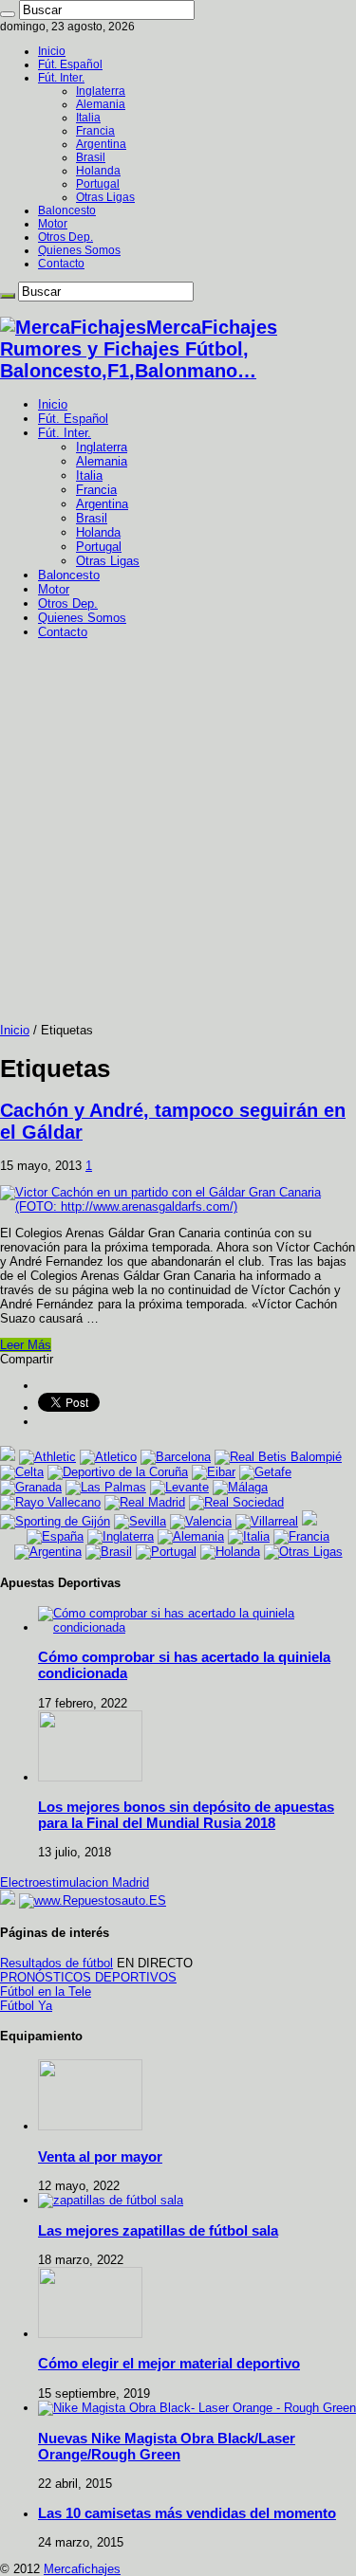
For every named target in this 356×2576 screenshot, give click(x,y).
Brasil (91, 157)
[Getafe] (265, 1472)
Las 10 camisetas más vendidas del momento (187, 2513)
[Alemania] (191, 1536)
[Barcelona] (176, 1457)
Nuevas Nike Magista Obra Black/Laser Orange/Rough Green (167, 2446)
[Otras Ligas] (303, 1552)
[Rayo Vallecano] (50, 1502)
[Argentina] (48, 1552)
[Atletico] (108, 1457)
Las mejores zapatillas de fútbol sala (158, 2230)
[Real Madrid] (145, 1502)
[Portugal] (166, 1552)
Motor (53, 224)
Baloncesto (67, 210)
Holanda (98, 171)
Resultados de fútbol (56, 1963)
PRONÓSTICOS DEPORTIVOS (88, 1977)
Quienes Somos (79, 250)
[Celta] (22, 1472)
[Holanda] (230, 1552)
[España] (55, 1536)
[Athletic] (47, 1457)
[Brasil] (109, 1552)
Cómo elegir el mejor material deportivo (169, 2363)
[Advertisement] (178, 836)
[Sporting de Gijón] (55, 1521)
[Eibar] (214, 1472)
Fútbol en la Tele (46, 1991)
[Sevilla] (140, 1521)
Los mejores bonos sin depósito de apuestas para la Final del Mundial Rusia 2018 (186, 1815)
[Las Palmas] (106, 1487)
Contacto (61, 264)
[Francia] (301, 1536)
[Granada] (31, 1487)
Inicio (52, 51)
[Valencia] (201, 1521)
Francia (95, 131)
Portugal (98, 184)
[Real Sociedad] (236, 1502)
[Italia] (249, 1536)
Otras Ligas (105, 197)
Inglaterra (101, 91)
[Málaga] (240, 1487)
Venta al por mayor (100, 2156)
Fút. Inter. (61, 78)
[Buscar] (8, 14)
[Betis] (278, 1457)
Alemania (101, 104)
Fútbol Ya (26, 2006)
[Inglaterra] (121, 1536)
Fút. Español (70, 64)
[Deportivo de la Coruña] (118, 1472)
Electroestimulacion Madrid (75, 1882)
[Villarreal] (267, 1521)
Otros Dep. (66, 237)
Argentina (101, 144)
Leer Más (26, 1345)
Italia (88, 118)
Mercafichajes (82, 2569)
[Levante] (179, 1487)
